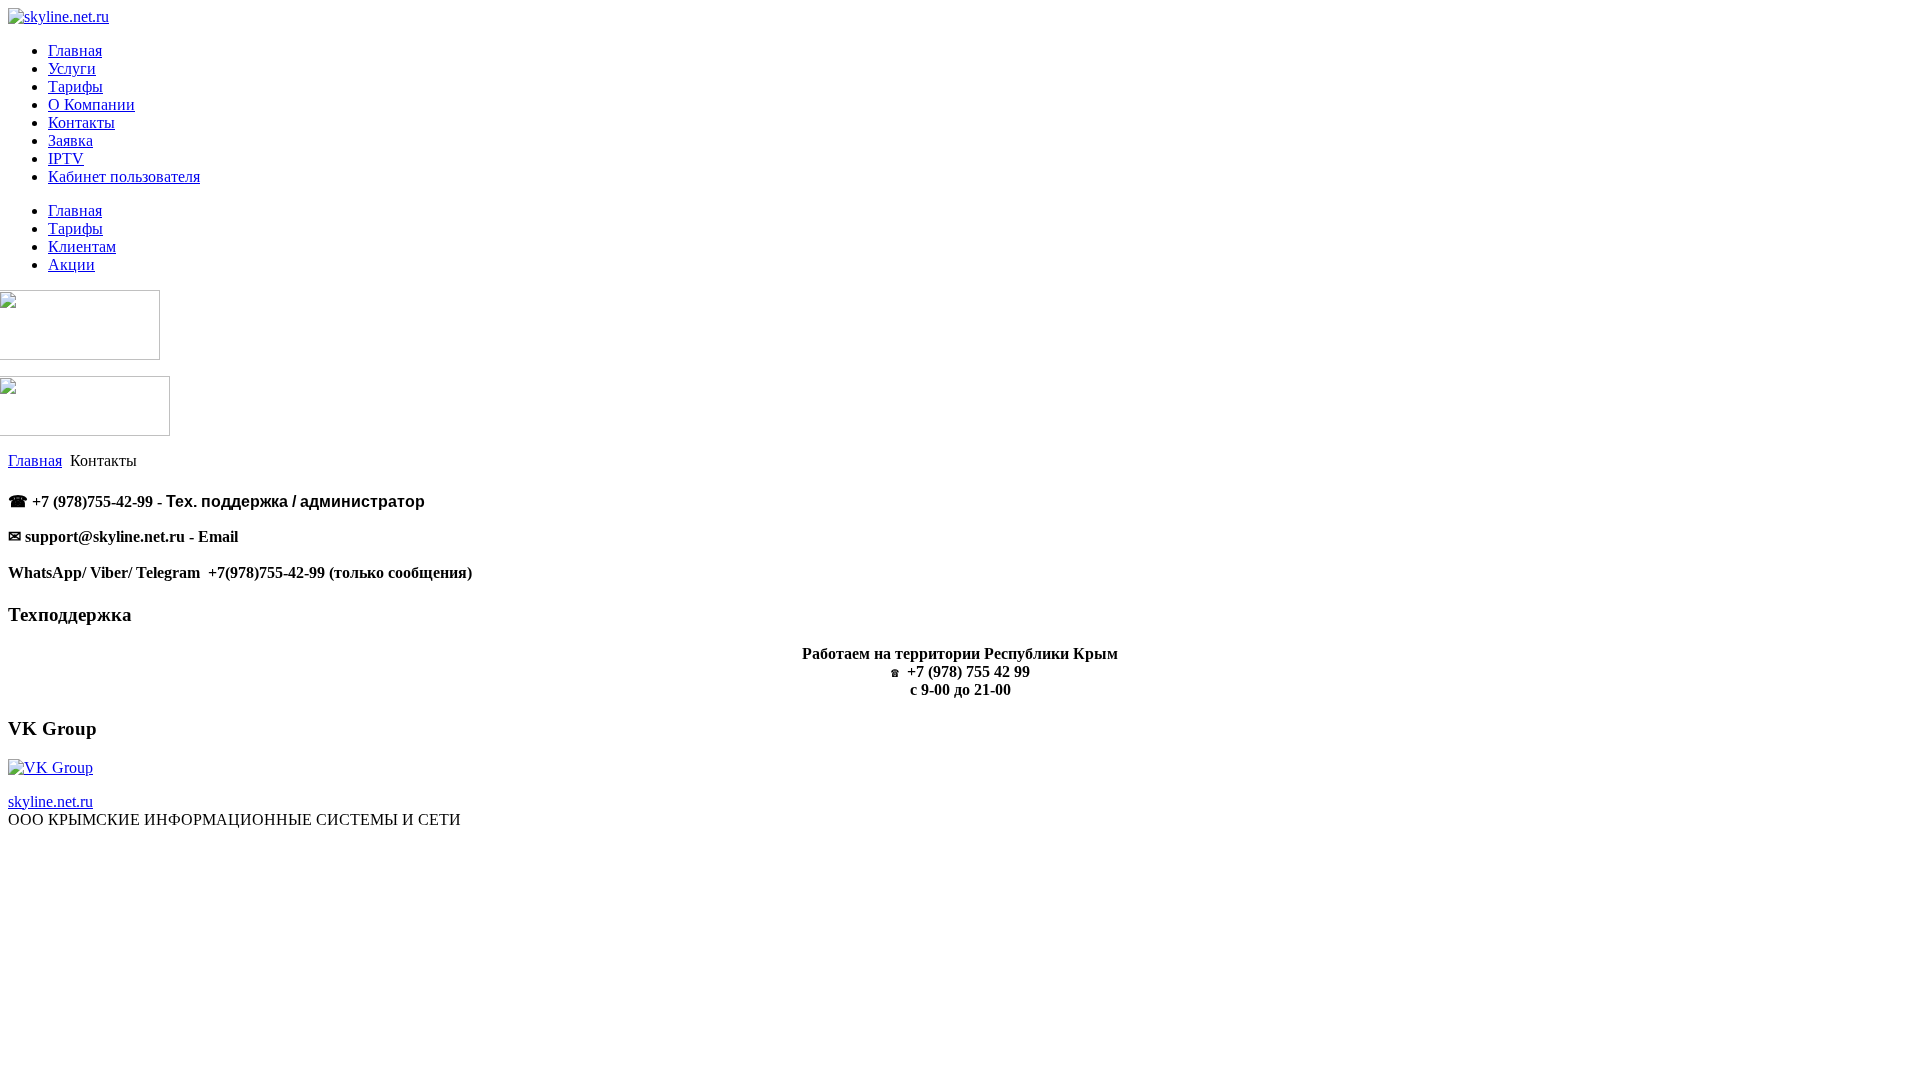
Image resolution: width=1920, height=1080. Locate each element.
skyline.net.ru (50, 801)
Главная (35, 460)
